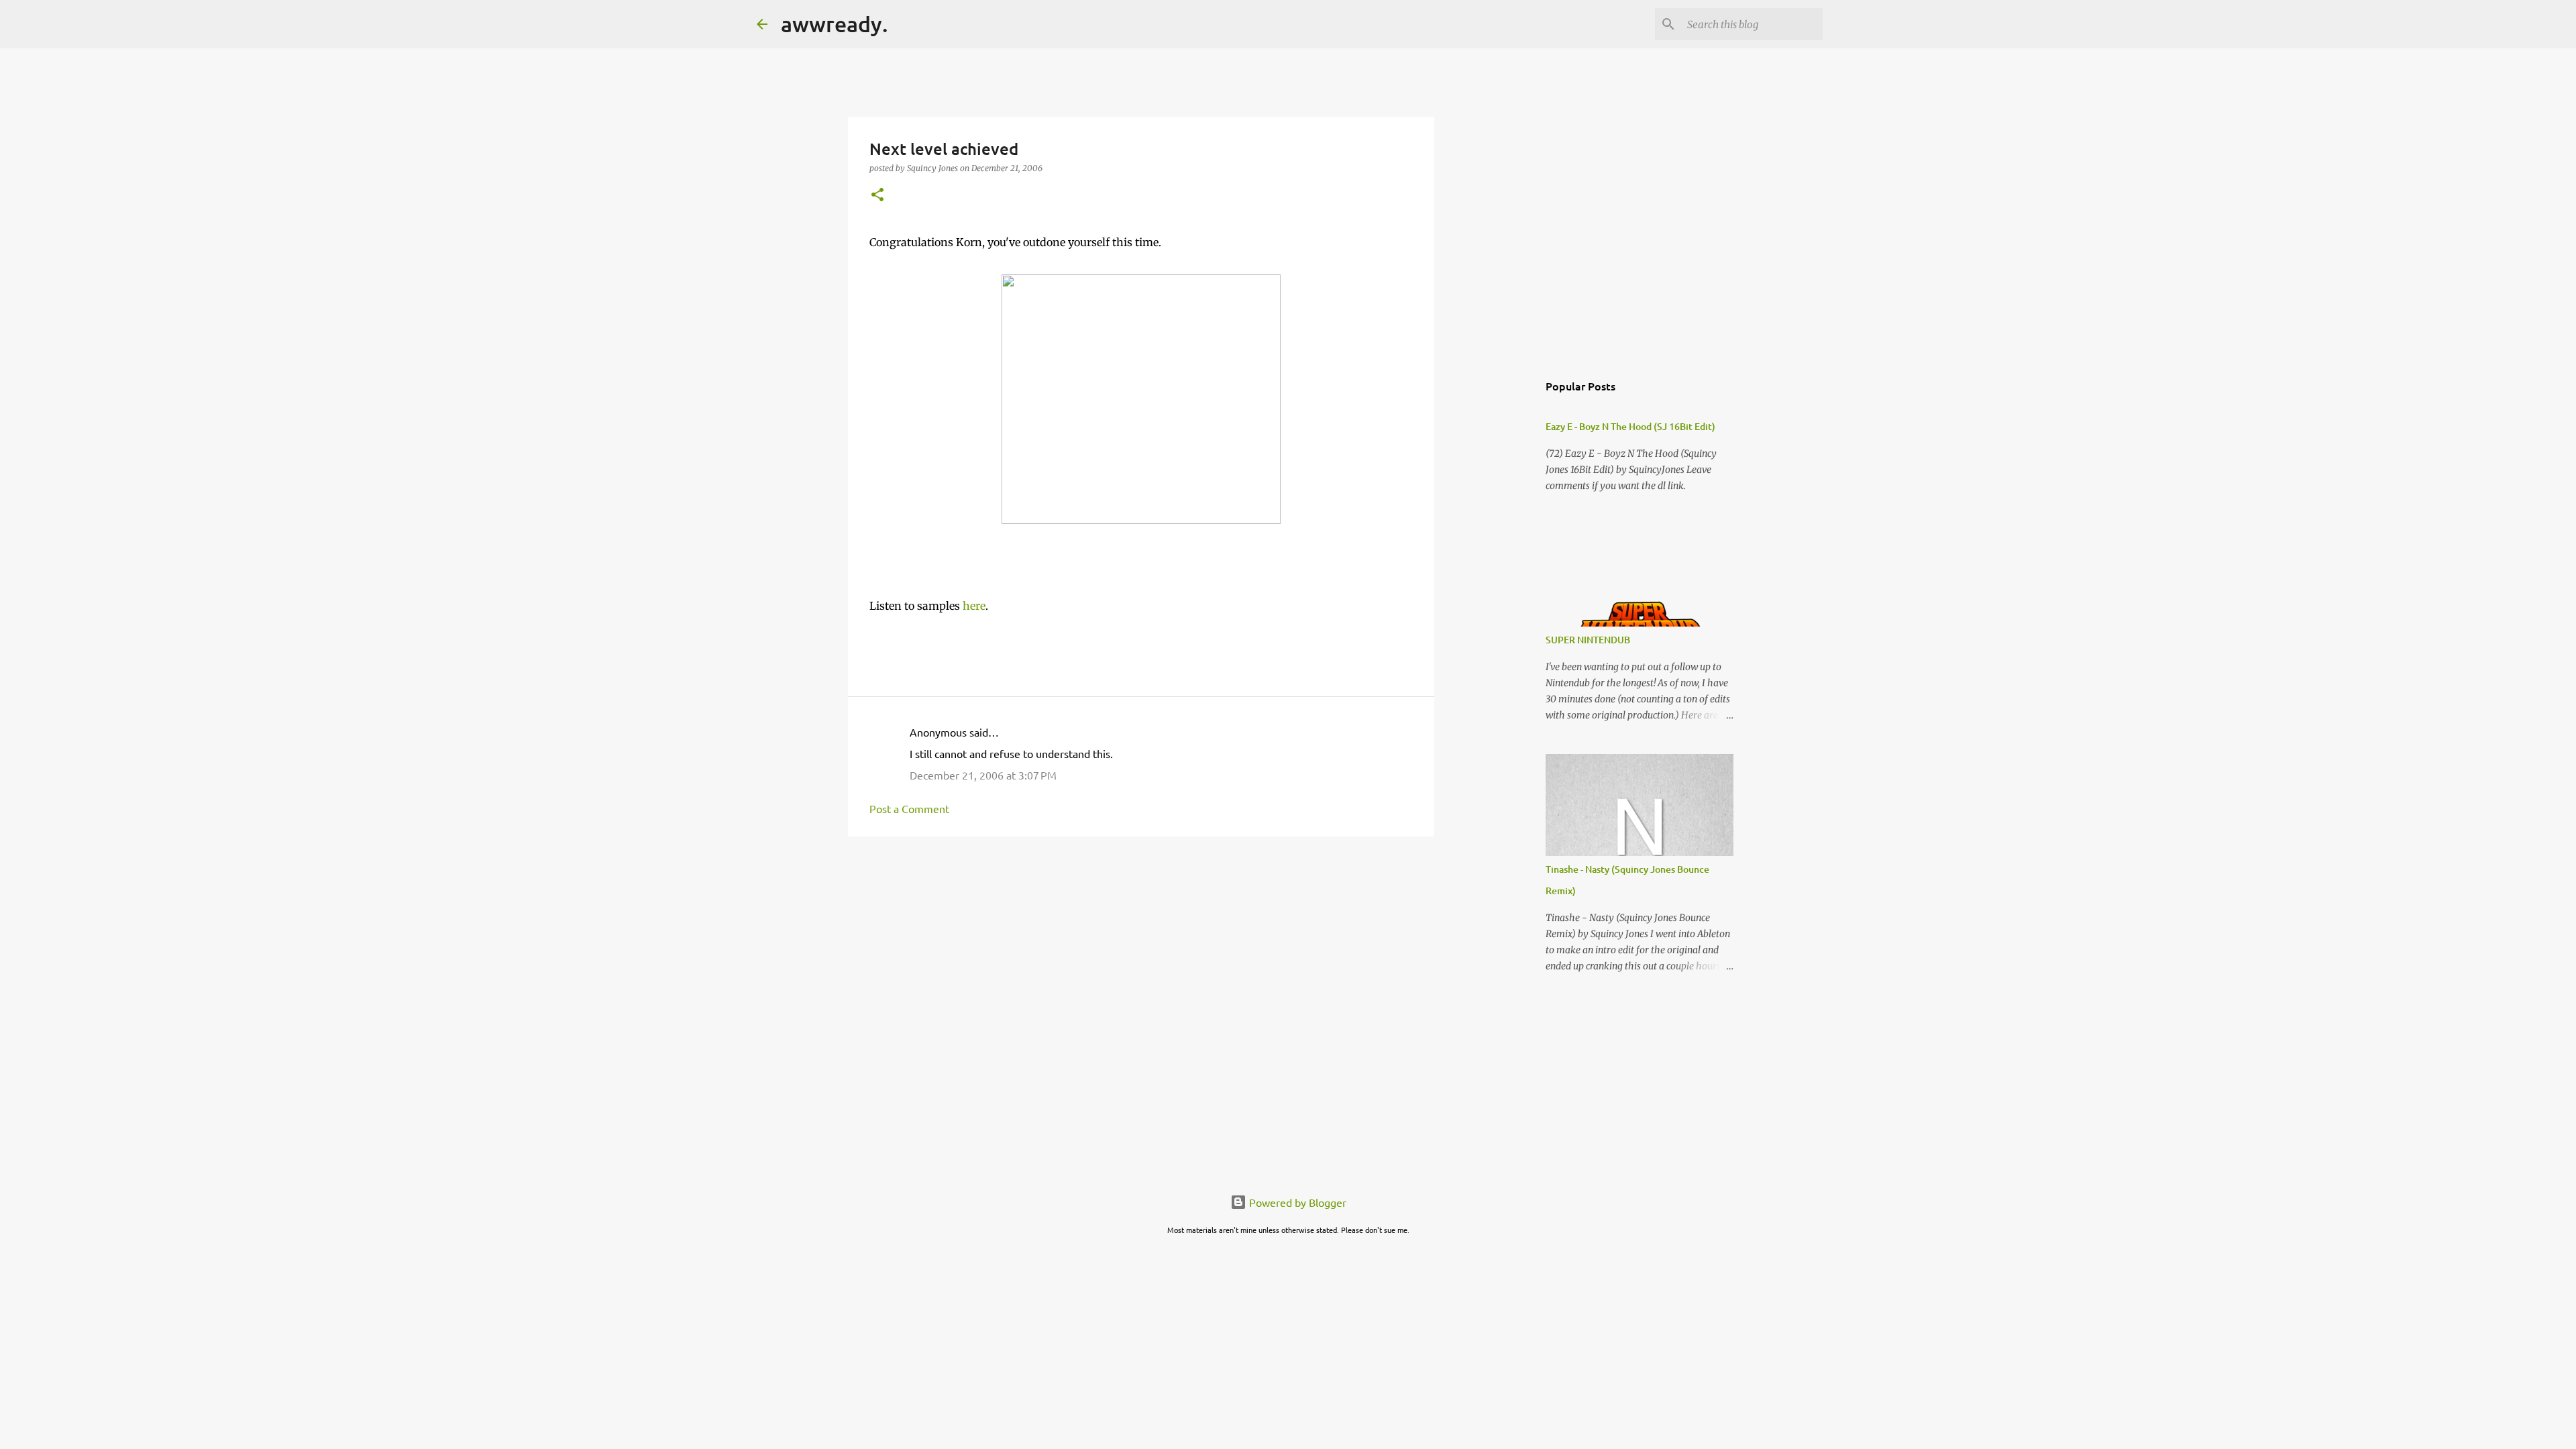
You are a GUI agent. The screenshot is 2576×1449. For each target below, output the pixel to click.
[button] (877, 196)
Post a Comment (909, 808)
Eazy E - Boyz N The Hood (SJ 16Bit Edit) (1630, 426)
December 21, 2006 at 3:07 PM (983, 775)
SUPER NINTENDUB (1588, 640)
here (974, 606)
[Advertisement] (1141, 951)
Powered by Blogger (1296, 1202)
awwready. (835, 24)
